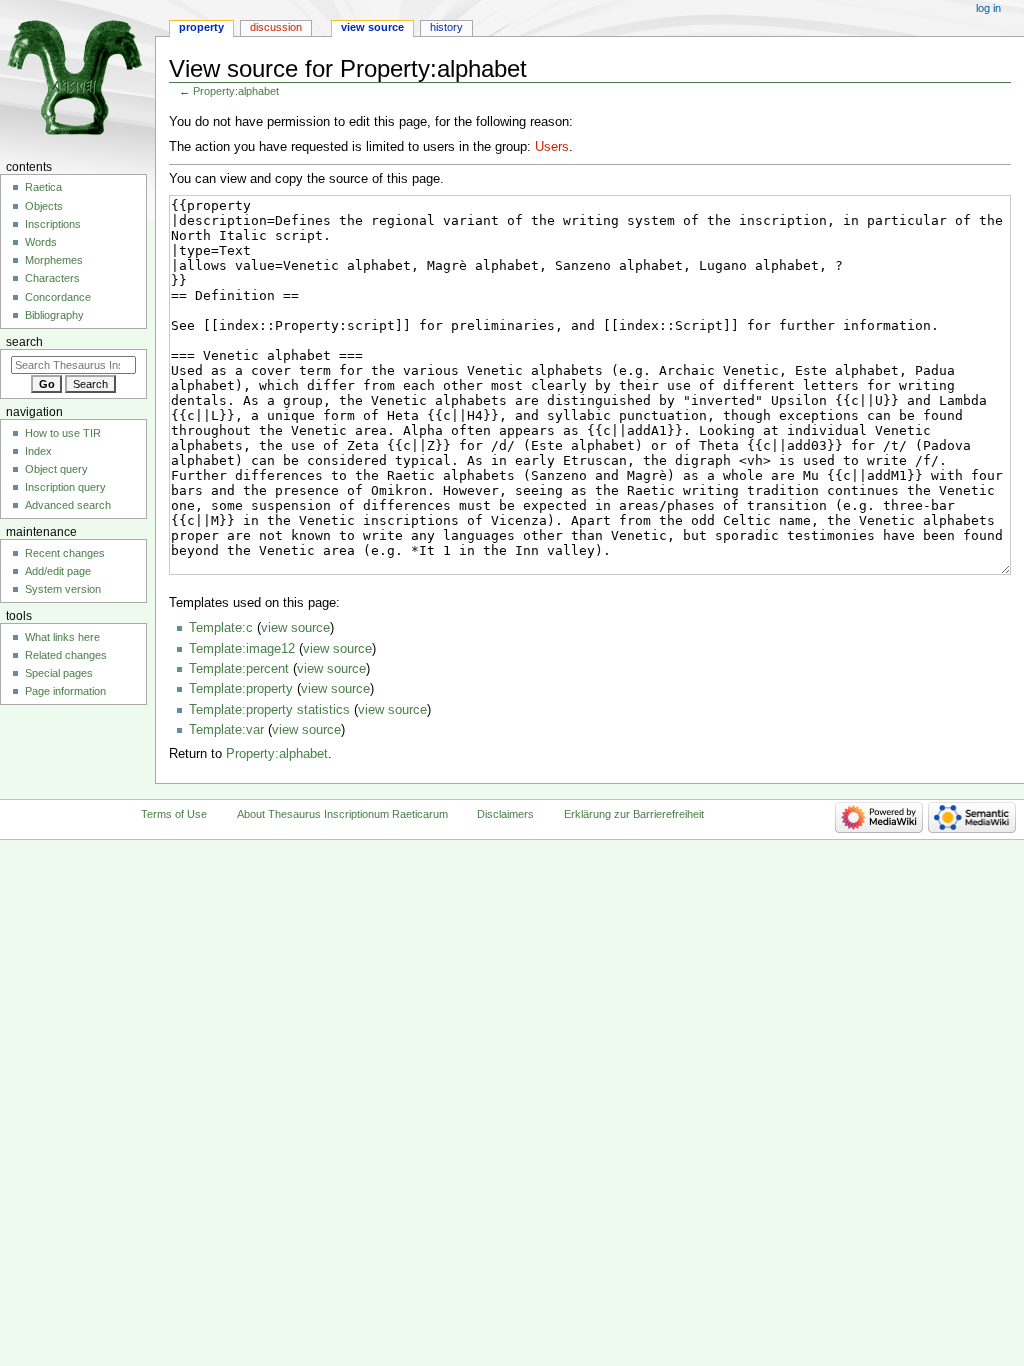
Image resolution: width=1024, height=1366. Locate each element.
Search (24, 342)
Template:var (226, 730)
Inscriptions (53, 224)
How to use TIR (63, 433)
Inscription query (65, 487)
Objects (44, 206)
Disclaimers (505, 814)
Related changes (66, 655)
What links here (62, 637)
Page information (65, 691)
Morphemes (54, 260)
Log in (988, 8)
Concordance (58, 297)
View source (372, 27)
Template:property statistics (269, 710)
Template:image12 (242, 649)
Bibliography (54, 315)
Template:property (241, 689)
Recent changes (65, 553)
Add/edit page (58, 571)
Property (201, 27)
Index (38, 451)
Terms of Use (174, 814)
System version (63, 589)
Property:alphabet (236, 91)
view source (295, 628)
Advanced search (68, 505)
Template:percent (239, 669)
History (446, 27)
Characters (52, 278)
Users (552, 147)
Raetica (43, 187)
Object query (56, 469)
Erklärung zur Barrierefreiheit (634, 814)
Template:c (221, 628)
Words (41, 242)
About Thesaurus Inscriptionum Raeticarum (342, 814)
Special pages (59, 673)
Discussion (276, 27)
